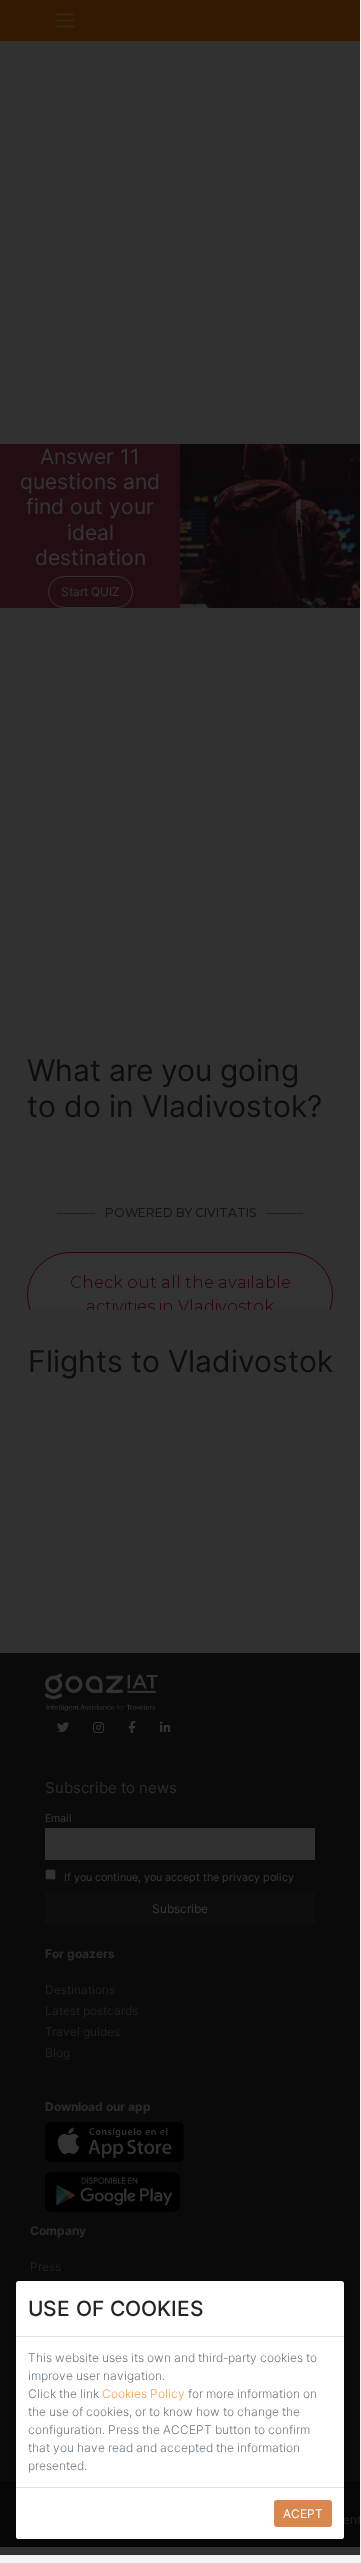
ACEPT (303, 2513)
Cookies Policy (145, 2393)
